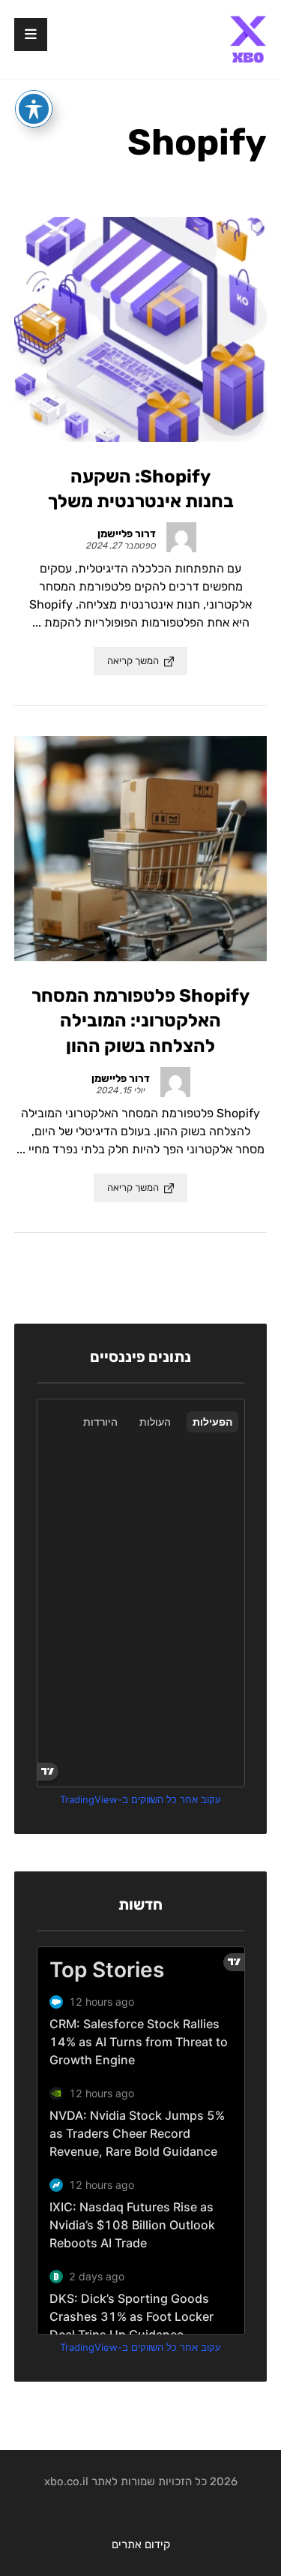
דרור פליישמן (127, 534)
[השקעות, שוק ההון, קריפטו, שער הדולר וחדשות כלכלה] (248, 39)
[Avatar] (181, 537)
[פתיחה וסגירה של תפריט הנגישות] (34, 109)
